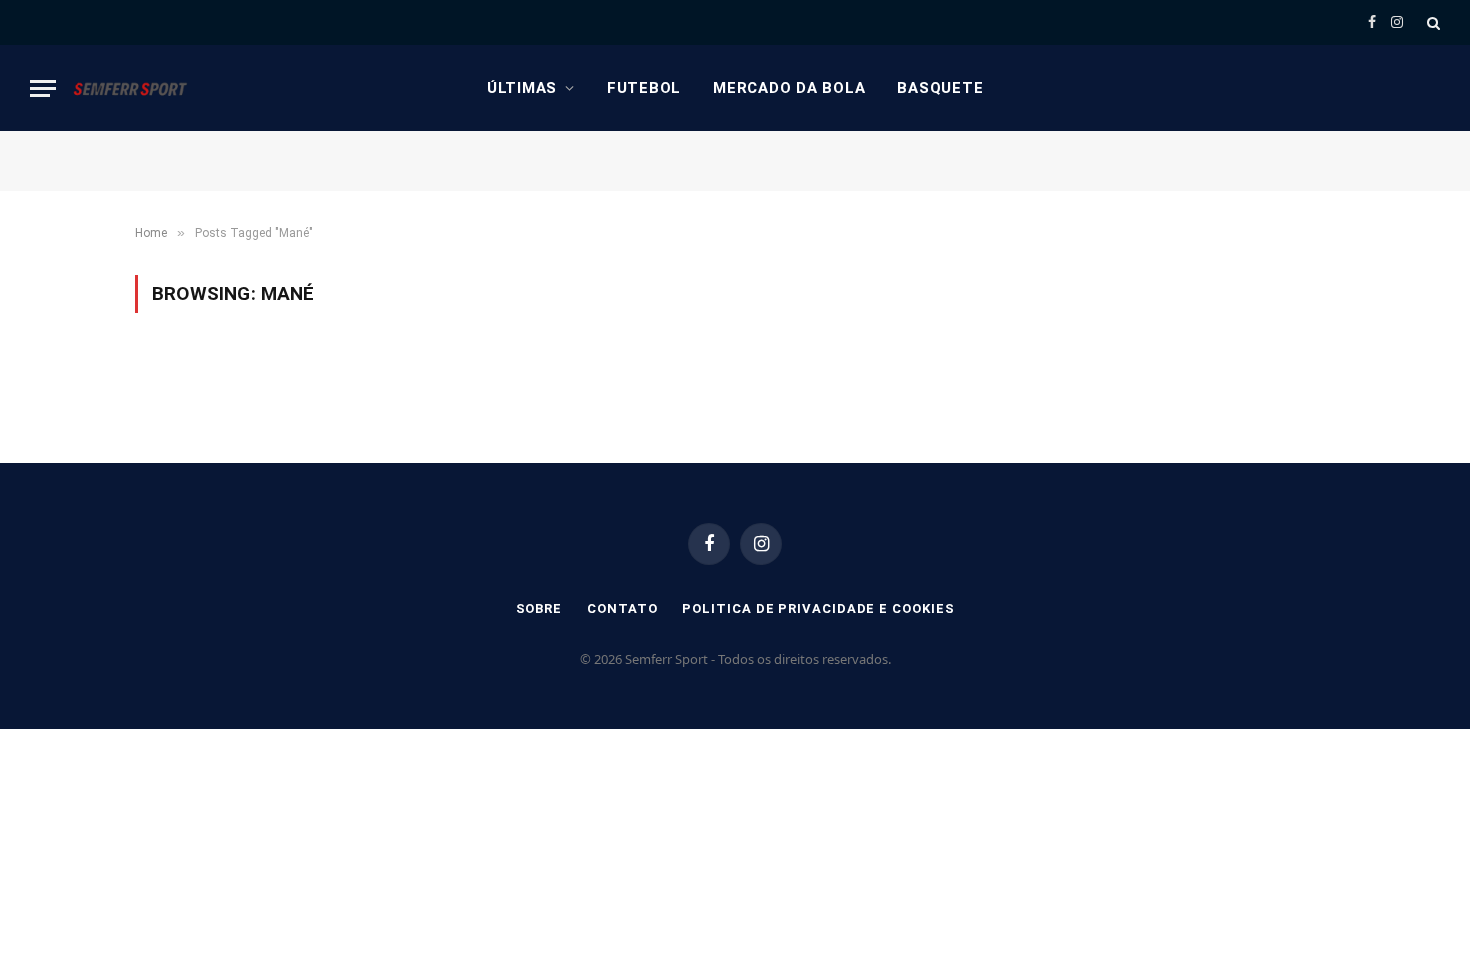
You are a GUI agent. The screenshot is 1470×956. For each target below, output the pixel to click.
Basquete (940, 88)
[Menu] (43, 88)
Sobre (539, 608)
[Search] (1431, 22)
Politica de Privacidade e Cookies (818, 608)
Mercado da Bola (789, 88)
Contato (622, 608)
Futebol (644, 88)
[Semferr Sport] (130, 88)
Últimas (522, 88)
